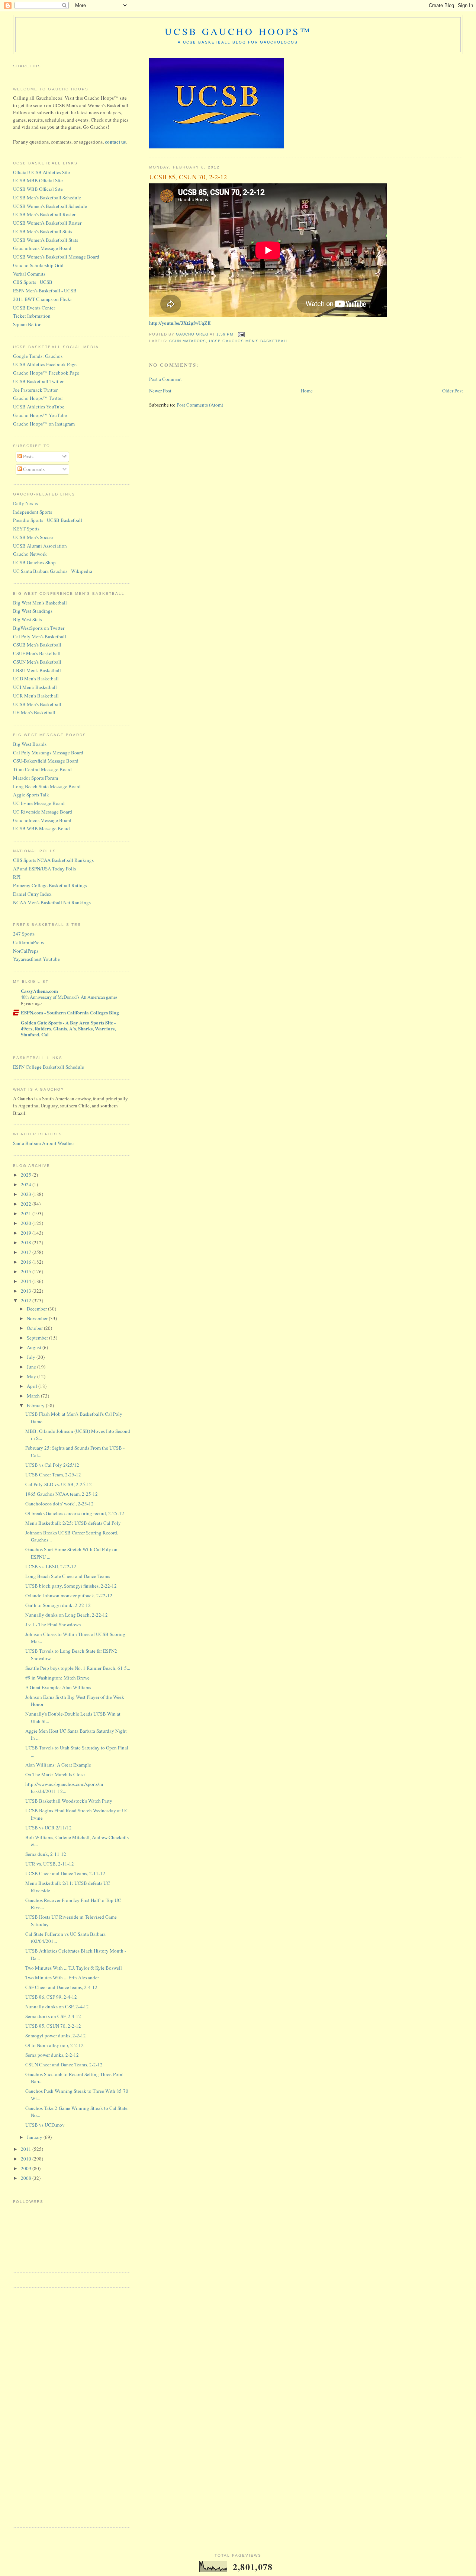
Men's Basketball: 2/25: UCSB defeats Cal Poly (73, 1523)
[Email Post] (241, 334)
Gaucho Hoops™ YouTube (40, 415)
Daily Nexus (25, 503)
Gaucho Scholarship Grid (38, 265)
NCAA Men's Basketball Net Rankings (52, 902)
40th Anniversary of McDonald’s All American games (69, 997)
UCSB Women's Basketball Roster (47, 223)
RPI (17, 877)
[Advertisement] (43, 2406)
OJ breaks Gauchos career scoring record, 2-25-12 (75, 1513)
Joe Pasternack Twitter (35, 390)
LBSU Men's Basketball (37, 670)
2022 (27, 1204)
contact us (115, 142)
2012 (27, 1300)
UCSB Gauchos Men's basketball (249, 341)
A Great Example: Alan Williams (58, 1687)
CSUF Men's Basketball (37, 653)
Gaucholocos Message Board (42, 248)
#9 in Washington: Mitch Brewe (57, 1678)
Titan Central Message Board (42, 769)
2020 (27, 1223)
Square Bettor (27, 324)
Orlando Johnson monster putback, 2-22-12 (69, 1595)
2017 (27, 1252)
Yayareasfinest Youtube (36, 959)
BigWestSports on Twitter (39, 628)
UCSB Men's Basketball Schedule (47, 198)
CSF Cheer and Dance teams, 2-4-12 (61, 1987)
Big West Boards (30, 744)
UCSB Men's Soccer (33, 537)
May (32, 1376)
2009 (27, 2168)
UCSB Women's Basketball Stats (46, 240)
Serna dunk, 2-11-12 (46, 1854)
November (38, 1318)
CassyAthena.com (39, 991)
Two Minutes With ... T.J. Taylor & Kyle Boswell (74, 1968)
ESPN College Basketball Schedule (49, 1067)
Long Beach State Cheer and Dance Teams (68, 1576)
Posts (28, 456)
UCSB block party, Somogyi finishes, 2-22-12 (71, 1586)
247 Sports (24, 934)
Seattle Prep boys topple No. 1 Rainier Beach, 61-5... (78, 1668)
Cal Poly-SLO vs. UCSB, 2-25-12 (59, 1484)
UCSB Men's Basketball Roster (44, 214)
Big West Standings (33, 611)
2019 (27, 1233)
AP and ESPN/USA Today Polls (44, 869)
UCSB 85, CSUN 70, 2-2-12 (53, 2026)
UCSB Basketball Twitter (38, 381)
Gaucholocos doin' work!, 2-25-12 (59, 1504)
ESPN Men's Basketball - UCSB (45, 291)
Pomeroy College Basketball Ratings (50, 885)
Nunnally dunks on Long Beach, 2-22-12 (67, 1615)
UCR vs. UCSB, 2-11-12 (50, 1864)
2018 (27, 1242)
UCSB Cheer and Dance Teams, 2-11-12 (65, 1873)
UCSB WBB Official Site (38, 189)
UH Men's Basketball (34, 712)
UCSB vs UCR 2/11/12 (49, 1828)
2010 (27, 2159)
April (33, 1386)
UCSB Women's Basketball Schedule (50, 206)
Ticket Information (32, 316)
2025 (27, 1175)
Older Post (453, 391)
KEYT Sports (26, 529)
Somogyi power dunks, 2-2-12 (56, 2036)
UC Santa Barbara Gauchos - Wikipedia (53, 571)
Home (307, 391)
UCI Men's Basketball (35, 687)
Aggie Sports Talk (31, 795)
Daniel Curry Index (32, 894)
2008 (27, 2178)
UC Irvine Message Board (39, 803)
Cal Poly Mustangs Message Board (48, 753)
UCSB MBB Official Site (38, 180)
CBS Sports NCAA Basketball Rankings (53, 860)
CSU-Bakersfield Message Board (46, 761)
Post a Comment (165, 379)
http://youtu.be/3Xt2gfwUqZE (180, 323)
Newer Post (160, 391)
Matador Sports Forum (36, 778)
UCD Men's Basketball (36, 679)
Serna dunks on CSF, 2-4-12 (53, 2016)
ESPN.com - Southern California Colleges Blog (70, 1012)
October (35, 1328)
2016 (27, 1262)
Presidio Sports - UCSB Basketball (48, 520)
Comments (33, 469)
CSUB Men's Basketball (37, 645)
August (35, 1347)
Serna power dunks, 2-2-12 (52, 2055)
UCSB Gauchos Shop (34, 562)
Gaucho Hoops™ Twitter (38, 398)
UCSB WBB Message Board (41, 828)
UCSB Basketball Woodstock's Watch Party (69, 1801)
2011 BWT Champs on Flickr (42, 299)
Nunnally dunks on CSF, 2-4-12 (57, 2006)
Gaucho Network (30, 554)
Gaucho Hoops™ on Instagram (44, 424)
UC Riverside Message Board (43, 812)
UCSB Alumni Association (40, 546)
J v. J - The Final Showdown (53, 1624)
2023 (27, 1194)
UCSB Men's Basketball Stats (43, 231)
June (32, 1367)
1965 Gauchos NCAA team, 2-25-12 (62, 1494)
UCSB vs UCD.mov (45, 2125)
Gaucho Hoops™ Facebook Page (46, 373)
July (32, 1357)
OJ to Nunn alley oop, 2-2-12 (54, 2045)
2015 (27, 1271)
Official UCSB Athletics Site (41, 172)
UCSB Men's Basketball (37, 704)
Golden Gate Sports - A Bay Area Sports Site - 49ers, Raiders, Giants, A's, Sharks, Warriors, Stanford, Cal (68, 1028)
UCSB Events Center (34, 308)
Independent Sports (33, 512)
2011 (27, 2149)
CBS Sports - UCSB (33, 282)
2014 (27, 1281)
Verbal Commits (29, 274)
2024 (27, 1184)
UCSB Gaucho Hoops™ (238, 31)
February (36, 1405)
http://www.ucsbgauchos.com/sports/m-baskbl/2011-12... (65, 1788)
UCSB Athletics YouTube (39, 407)
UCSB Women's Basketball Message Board (56, 257)
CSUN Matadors (188, 341)
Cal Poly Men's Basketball (40, 636)
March (34, 1396)
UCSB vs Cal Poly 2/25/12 (52, 1465)
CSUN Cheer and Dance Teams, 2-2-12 (64, 2065)
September (38, 1338)
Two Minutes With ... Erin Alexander (62, 1977)
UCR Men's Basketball (36, 696)
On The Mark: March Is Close (55, 1774)
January (35, 2137)
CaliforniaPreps (28, 942)
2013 (27, 1291)
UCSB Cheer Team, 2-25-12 (53, 1475)
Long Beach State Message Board (47, 786)
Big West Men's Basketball (40, 603)
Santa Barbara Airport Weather (44, 1143)
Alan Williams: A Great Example (58, 1765)
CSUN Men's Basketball (37, 662)
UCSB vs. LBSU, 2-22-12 (51, 1566)
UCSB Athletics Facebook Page (45, 364)
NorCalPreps (26, 951)
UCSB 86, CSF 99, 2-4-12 (51, 1997)
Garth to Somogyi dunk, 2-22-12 (58, 1605)
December (37, 1309)
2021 (27, 1213)
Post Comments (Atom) (200, 405)
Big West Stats (28, 619)
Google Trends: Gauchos (38, 356)
